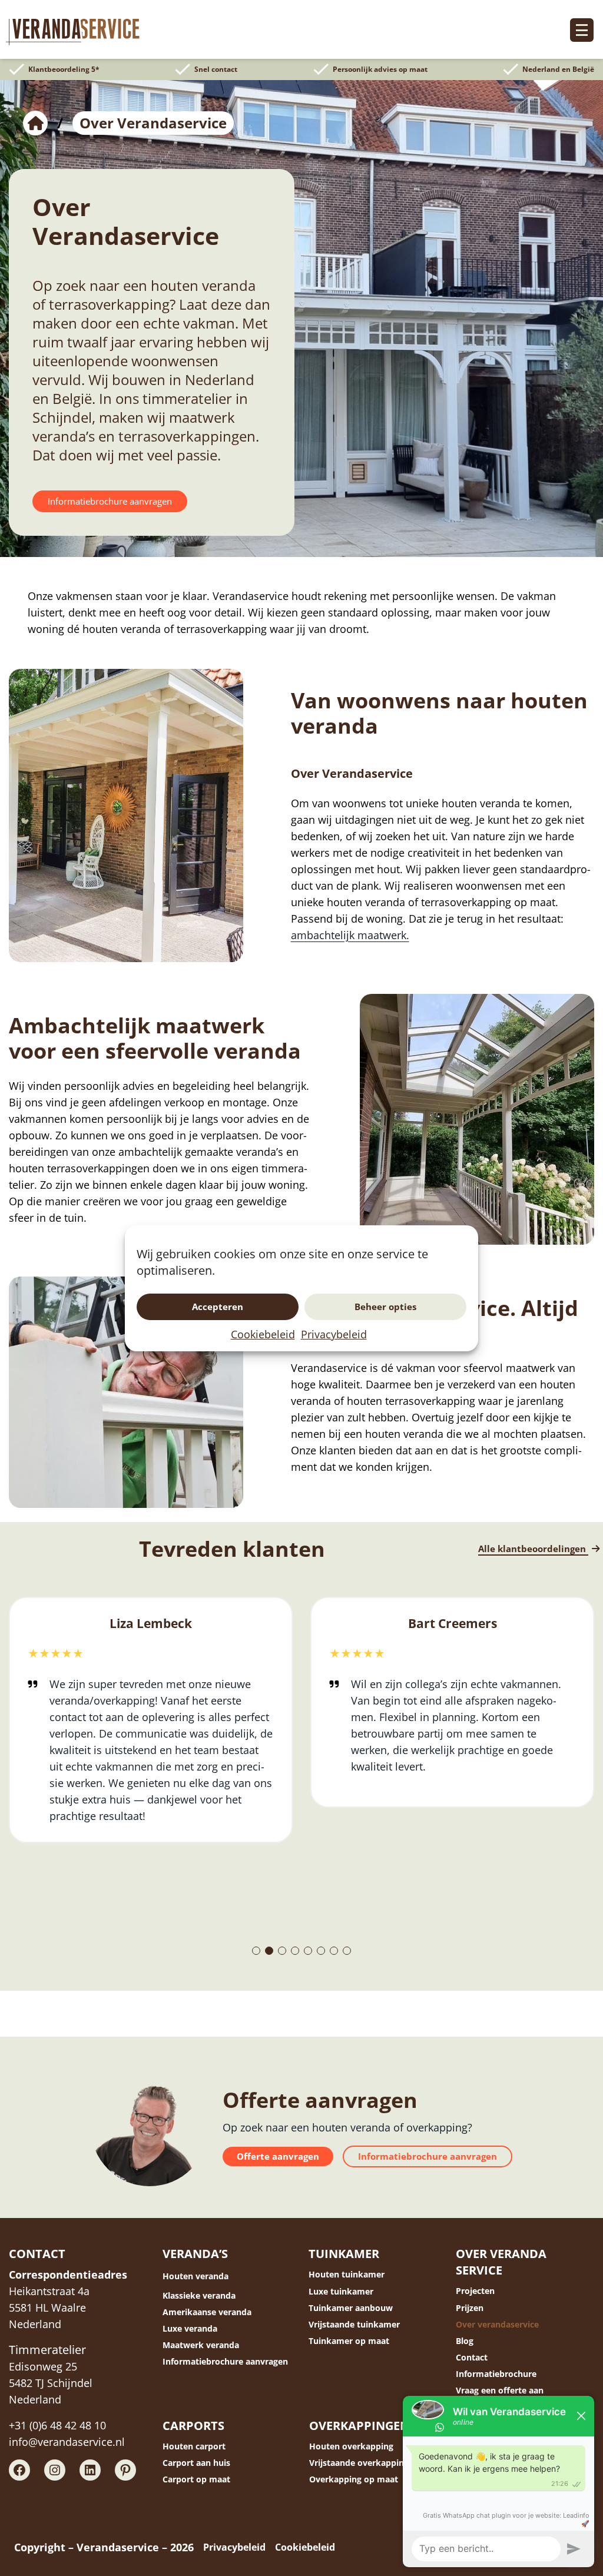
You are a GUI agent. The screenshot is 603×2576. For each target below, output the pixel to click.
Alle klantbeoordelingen (533, 1549)
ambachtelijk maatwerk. (350, 935)
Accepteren (218, 1307)
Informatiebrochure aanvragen (110, 501)
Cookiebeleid (263, 1334)
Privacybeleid (334, 1334)
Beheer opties (385, 1307)
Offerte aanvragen (278, 2156)
